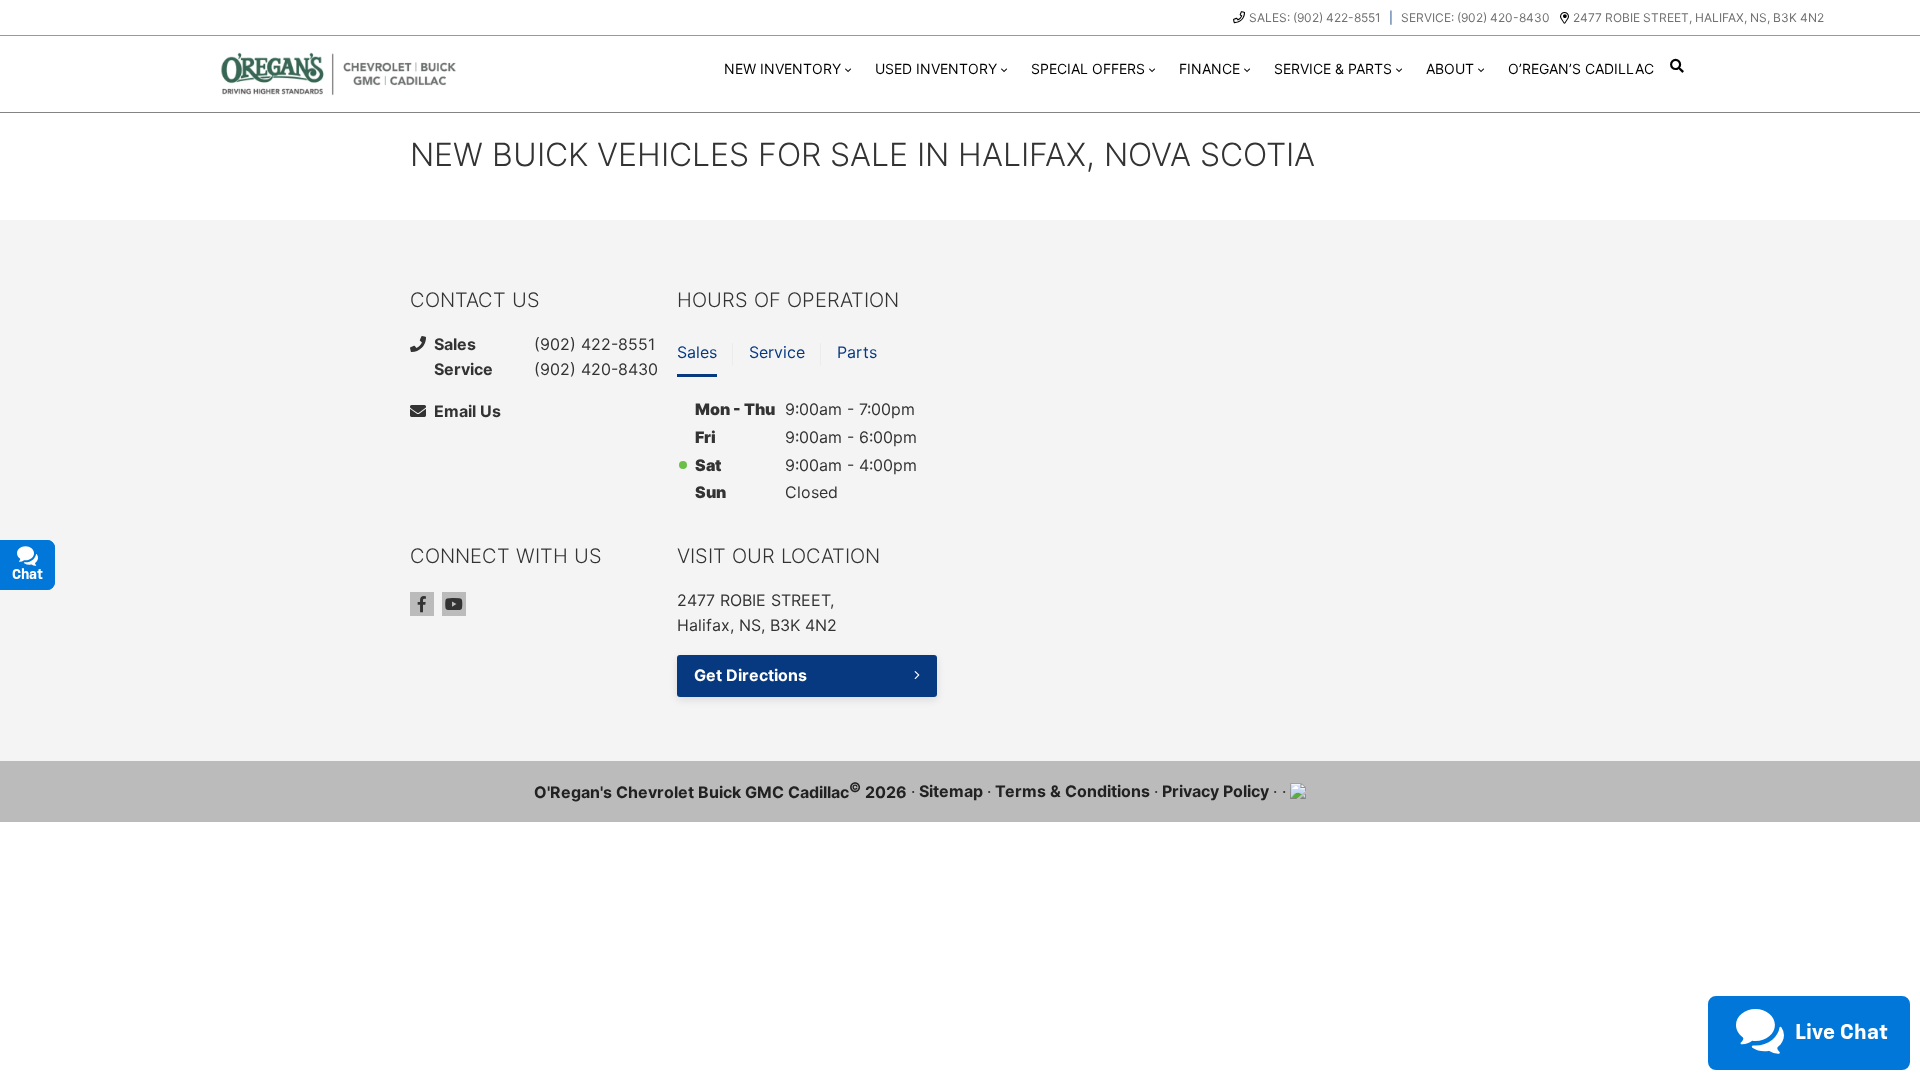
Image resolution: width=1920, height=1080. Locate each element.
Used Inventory (936, 68)
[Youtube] (454, 604)
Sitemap (951, 791)
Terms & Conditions (1072, 791)
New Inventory (782, 68)
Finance (1209, 68)
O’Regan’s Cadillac (1581, 68)
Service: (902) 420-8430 (1475, 17)
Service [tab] (777, 352)
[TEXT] (1730, 994)
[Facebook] (422, 604)
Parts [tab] (857, 352)
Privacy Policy (1215, 791)
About (1450, 68)
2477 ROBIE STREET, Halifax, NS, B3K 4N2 (1698, 17)
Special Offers (1088, 68)
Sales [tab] (697, 352)
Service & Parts (1333, 68)
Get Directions (750, 675)
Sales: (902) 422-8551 (1315, 17)
